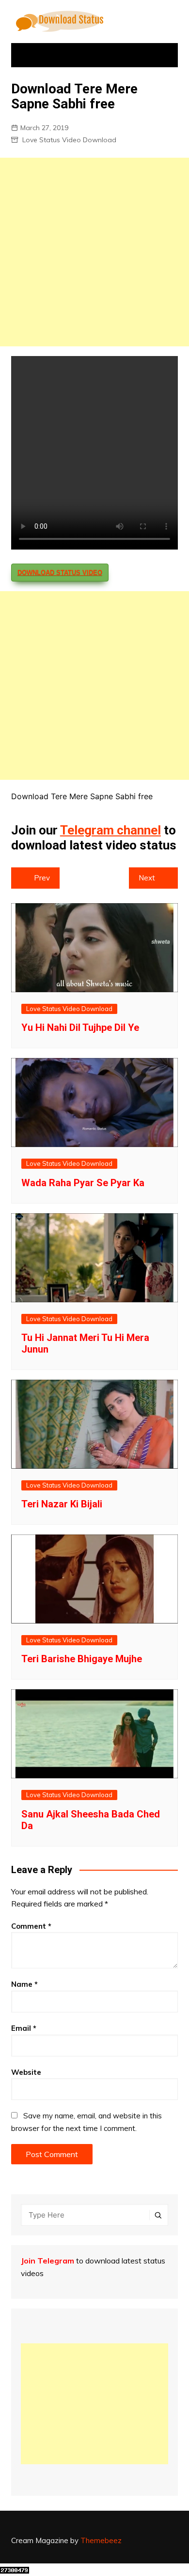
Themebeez (101, 2540)
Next (147, 878)
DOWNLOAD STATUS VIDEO (60, 573)
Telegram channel (110, 830)
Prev (42, 878)
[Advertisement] (94, 252)
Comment (31, 1926)
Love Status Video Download (69, 140)
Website (26, 2072)
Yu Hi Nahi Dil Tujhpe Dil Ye (80, 1027)
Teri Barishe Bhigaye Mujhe (82, 1659)
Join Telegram (47, 2261)
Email (24, 2028)
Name (24, 1984)
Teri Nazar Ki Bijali (62, 1504)
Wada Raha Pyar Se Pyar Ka (83, 1183)
